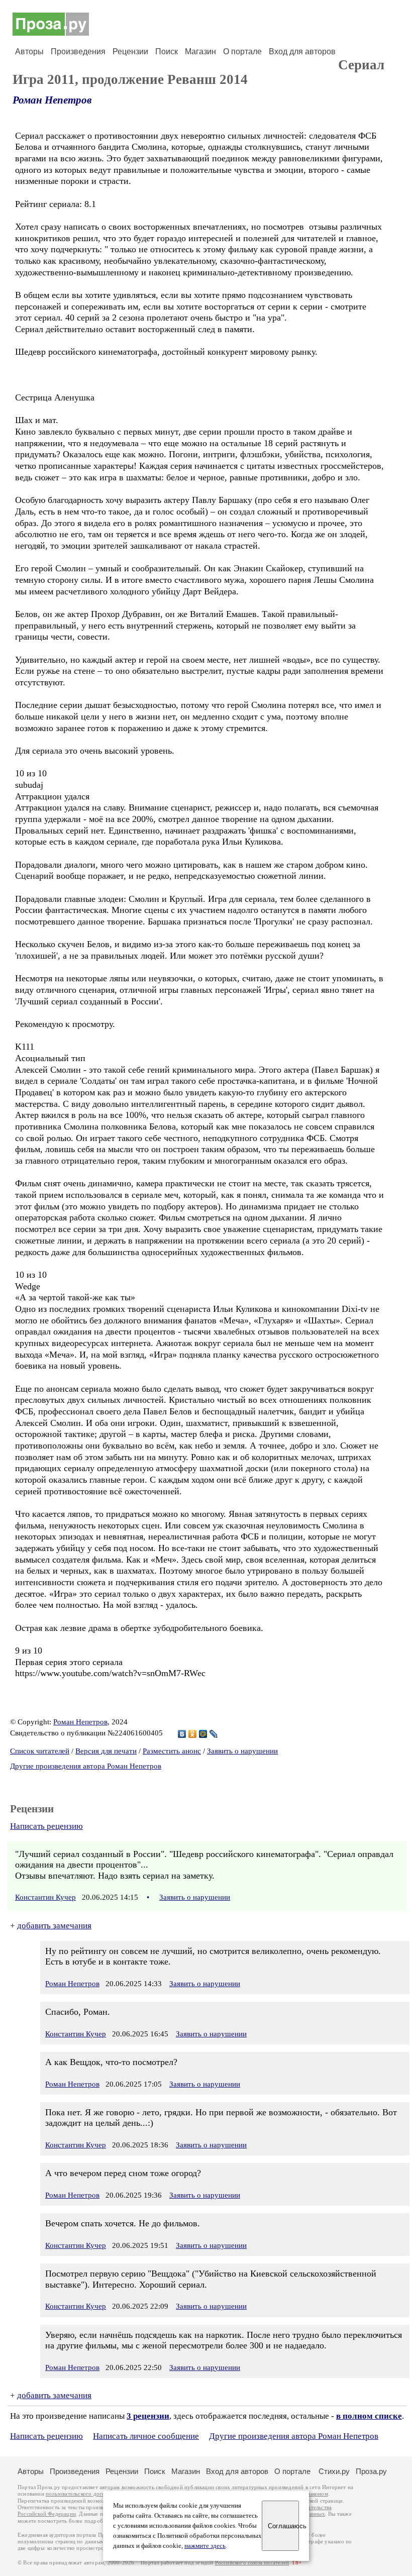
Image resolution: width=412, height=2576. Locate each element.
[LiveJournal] (214, 1734)
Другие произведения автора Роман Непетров (86, 1766)
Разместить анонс (172, 1751)
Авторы (29, 51)
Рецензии (130, 51)
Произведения (78, 51)
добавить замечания (54, 1926)
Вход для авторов (302, 51)
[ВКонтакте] (182, 1734)
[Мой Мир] (203, 1734)
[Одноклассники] (193, 1734)
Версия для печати (106, 1751)
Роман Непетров (52, 100)
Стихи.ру (334, 2471)
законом (318, 2494)
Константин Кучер (45, 1897)
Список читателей (40, 1751)
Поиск (167, 51)
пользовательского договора (81, 2494)
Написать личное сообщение (146, 2436)
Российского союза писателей (252, 2563)
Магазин (200, 51)
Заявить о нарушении (242, 1751)
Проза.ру (371, 2471)
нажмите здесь (205, 2546)
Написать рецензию (46, 1826)
